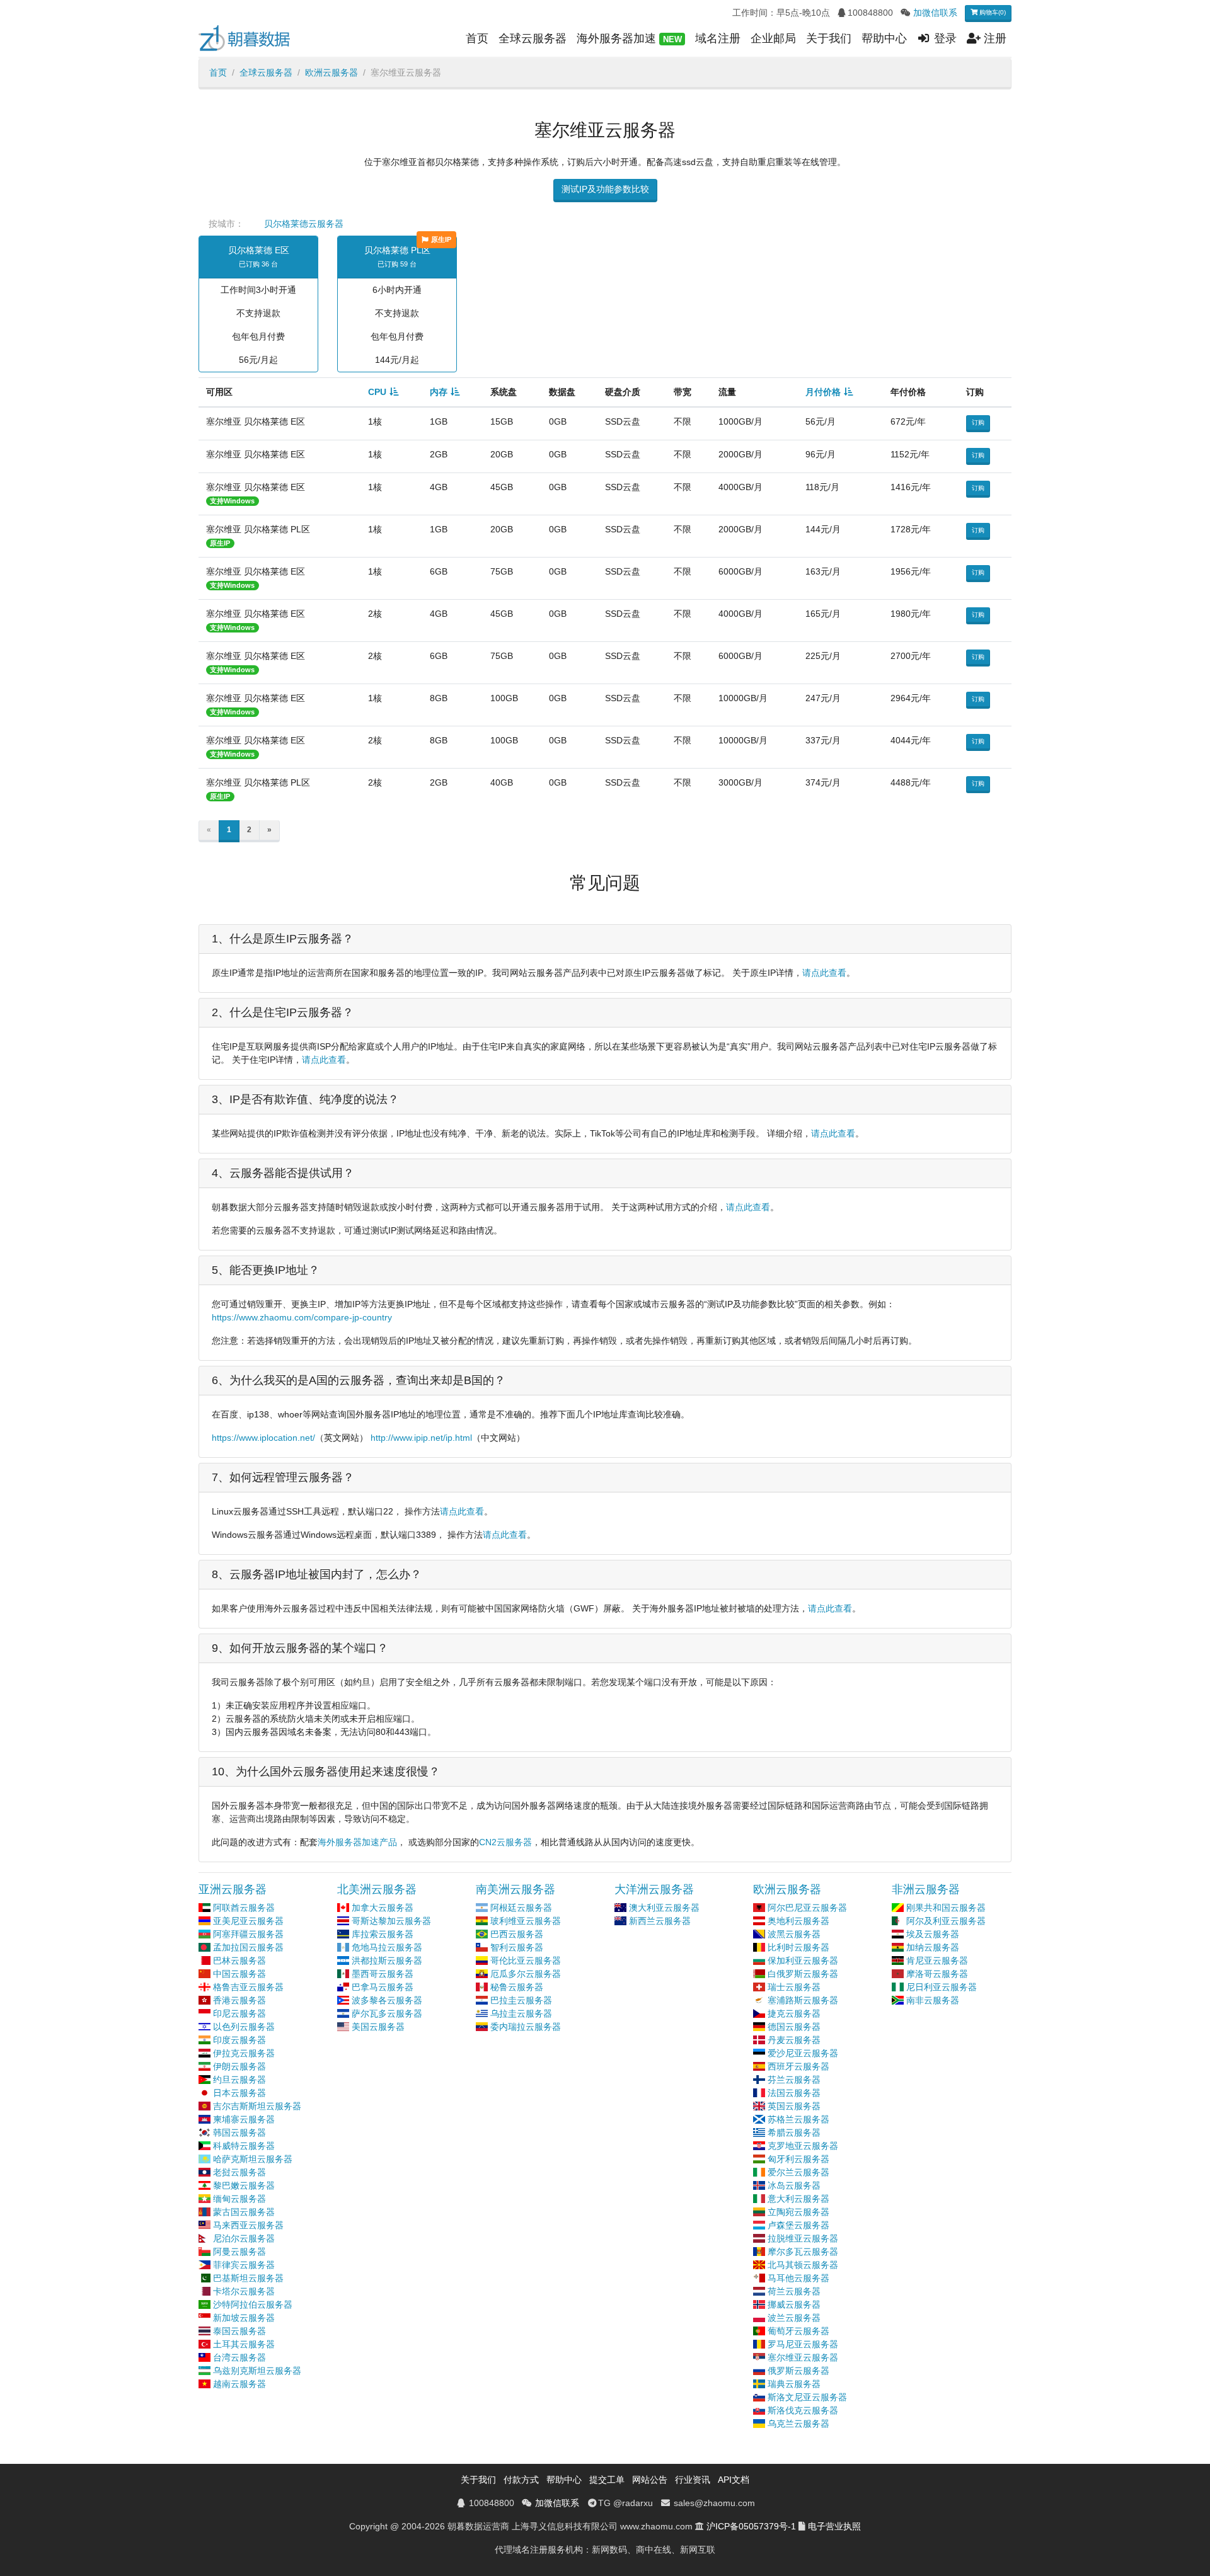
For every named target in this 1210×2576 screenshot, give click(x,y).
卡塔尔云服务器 (244, 2291)
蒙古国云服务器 (244, 2212)
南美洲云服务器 (516, 1889)
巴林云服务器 (239, 1961)
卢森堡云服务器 (798, 2225)
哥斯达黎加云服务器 (391, 1921)
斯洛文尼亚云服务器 (807, 2397)
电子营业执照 (834, 2526)
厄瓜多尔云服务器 (526, 1974)
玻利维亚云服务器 (526, 1921)
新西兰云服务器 (660, 1921)
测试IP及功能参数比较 (605, 189)
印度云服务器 (239, 2040)
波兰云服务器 (794, 2318)
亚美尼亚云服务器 (248, 1921)
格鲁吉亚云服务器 (248, 1987)
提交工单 (607, 2480)
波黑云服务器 (794, 1934)
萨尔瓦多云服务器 (387, 2013)
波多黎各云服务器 (387, 2000)
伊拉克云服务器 (244, 2053)
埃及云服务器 (933, 1934)
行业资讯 (693, 2480)
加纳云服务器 (933, 1947)
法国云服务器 (794, 2093)
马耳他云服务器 (798, 2278)
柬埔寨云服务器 (244, 2119)
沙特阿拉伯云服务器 (253, 2304)
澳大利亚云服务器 (664, 1908)
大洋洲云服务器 (654, 1889)
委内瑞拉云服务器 (526, 2027)
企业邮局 (773, 38)
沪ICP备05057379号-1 (751, 2526)
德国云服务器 (794, 2027)
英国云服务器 (794, 2106)
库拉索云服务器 (383, 1934)
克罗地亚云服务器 (803, 2146)
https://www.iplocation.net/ (263, 1438)
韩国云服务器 (239, 2132)
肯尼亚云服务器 (937, 1961)
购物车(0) (992, 12)
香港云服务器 (239, 2000)
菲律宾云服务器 (244, 2265)
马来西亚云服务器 (248, 2225)
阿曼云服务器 (239, 2252)
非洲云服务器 (926, 1889)
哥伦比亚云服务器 (526, 1961)
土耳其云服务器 (244, 2344)
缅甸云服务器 (239, 2199)
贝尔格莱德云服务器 (304, 224)
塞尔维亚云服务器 (803, 2357)
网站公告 (650, 2480)
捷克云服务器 (794, 2013)
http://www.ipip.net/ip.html (421, 1438)
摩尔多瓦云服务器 (803, 2252)
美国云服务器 (378, 2027)
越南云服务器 (239, 2384)
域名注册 (718, 38)
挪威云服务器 (794, 2304)
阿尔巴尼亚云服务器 (807, 1908)
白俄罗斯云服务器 (803, 1974)
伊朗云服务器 (239, 2066)
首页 (477, 38)
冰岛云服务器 (794, 2185)
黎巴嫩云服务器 (244, 2185)
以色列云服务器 (244, 2027)
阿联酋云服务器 (244, 1908)
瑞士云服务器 (794, 1987)
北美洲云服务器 (377, 1889)
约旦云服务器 (239, 2080)
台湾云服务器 (239, 2357)
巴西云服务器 (517, 1934)
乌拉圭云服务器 (521, 2013)
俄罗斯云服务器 (798, 2371)
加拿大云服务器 (383, 1908)
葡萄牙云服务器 (798, 2331)
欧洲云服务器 (331, 72)
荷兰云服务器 (794, 2291)
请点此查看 (824, 973)
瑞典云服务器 (794, 2384)
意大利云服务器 (798, 2199)
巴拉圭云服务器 (521, 2000)
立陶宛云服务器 (798, 2212)
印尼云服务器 (239, 2013)
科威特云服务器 (244, 2146)
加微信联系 (935, 13)
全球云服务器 (533, 38)
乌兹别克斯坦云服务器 (257, 2371)
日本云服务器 (239, 2093)
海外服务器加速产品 (357, 1842)
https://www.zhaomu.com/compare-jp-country (302, 1317)
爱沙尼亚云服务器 (803, 2053)
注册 (994, 38)
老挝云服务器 (239, 2172)
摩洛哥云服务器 (937, 1974)
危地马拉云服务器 (387, 1947)
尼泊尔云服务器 (244, 2238)
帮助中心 (884, 38)
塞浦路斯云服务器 (803, 2000)
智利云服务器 (517, 1947)
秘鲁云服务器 (517, 1987)
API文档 (734, 2480)
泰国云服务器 (239, 2331)
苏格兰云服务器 (798, 2119)
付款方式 (521, 2480)
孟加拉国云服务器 (248, 1947)
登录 (944, 38)
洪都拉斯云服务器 (387, 1961)
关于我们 (829, 38)
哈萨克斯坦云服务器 (253, 2159)
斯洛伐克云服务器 (803, 2410)
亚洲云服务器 (233, 1889)
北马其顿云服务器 (803, 2265)
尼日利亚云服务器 (942, 1987)
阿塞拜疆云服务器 (248, 1934)
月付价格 (823, 392)
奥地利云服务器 (798, 1921)
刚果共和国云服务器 (946, 1908)
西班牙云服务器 (798, 2066)
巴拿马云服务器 (383, 1987)
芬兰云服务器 (794, 2080)
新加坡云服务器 (244, 2318)
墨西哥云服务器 (383, 1974)
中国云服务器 (239, 1974)
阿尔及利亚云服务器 (946, 1921)
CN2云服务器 (505, 1842)
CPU (377, 392)
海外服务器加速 (629, 38)
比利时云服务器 (798, 1947)
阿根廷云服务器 (521, 1908)
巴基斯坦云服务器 (248, 2278)
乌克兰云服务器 (798, 2424)
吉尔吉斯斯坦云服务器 (257, 2106)
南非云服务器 (933, 2000)
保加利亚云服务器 (803, 1961)
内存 (439, 392)
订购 (978, 422)
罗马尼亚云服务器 (803, 2344)
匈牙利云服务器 (798, 2159)
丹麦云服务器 (794, 2040)
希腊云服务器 (794, 2132)
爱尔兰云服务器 (798, 2172)
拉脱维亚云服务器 (803, 2238)
